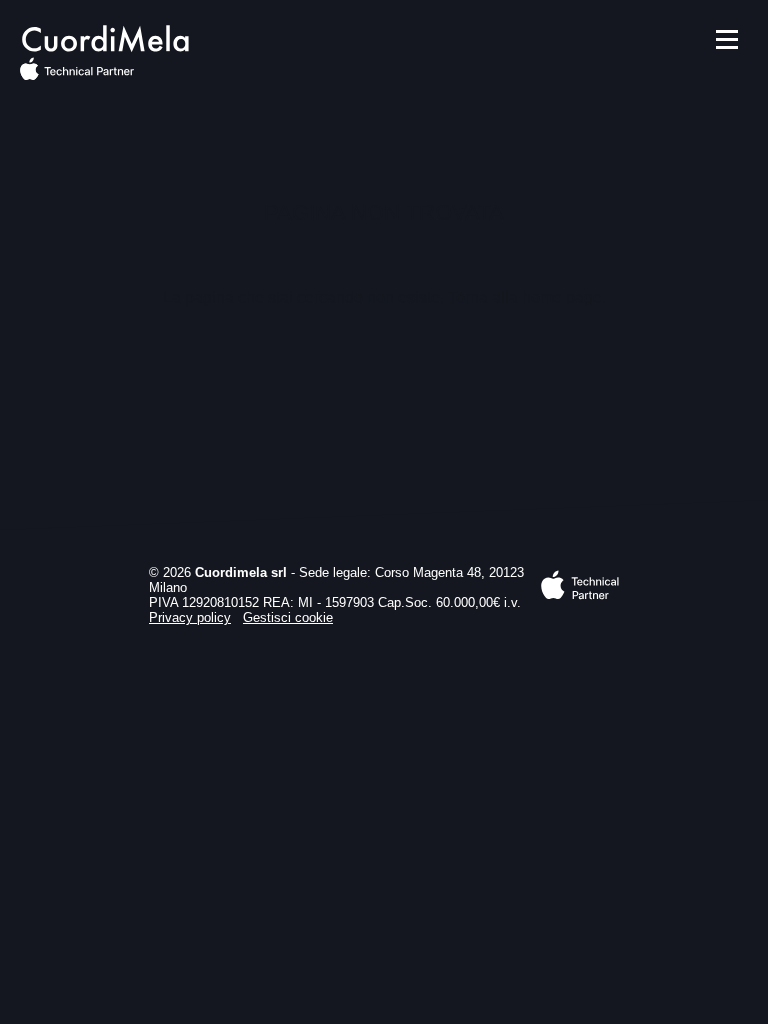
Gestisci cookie (288, 617)
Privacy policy (190, 617)
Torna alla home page (525, 297)
